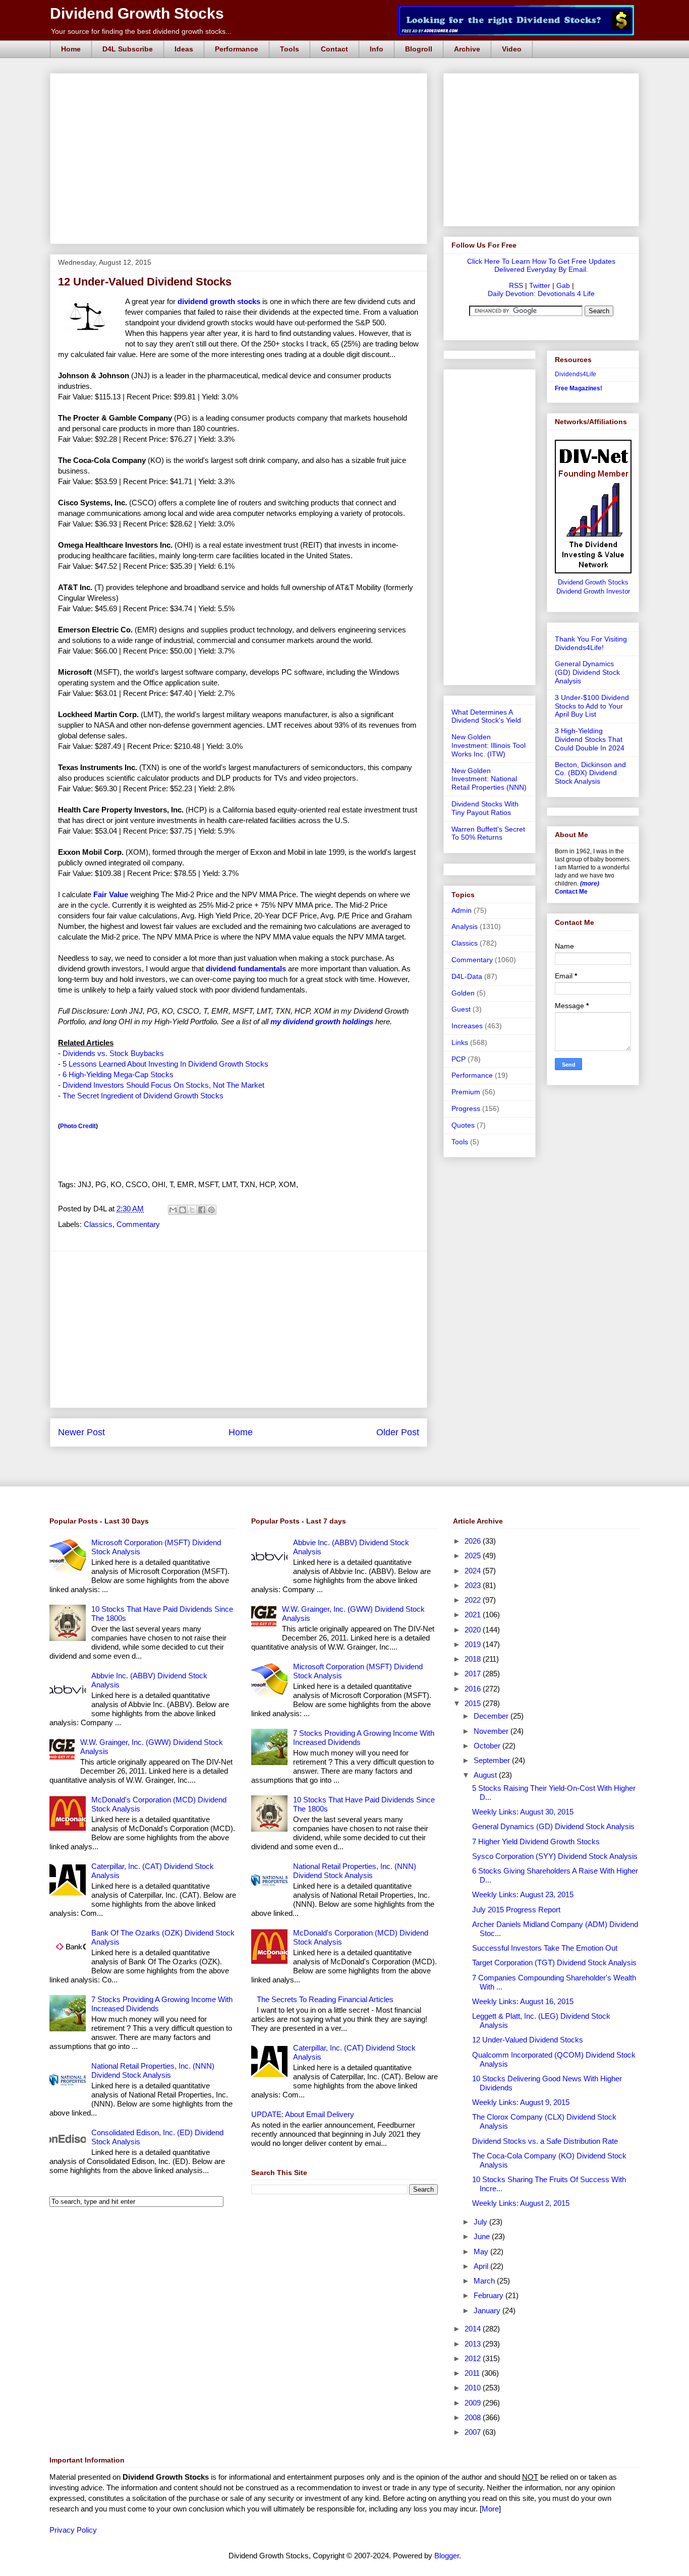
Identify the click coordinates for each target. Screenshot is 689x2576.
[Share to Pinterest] (211, 1210)
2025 (474, 1556)
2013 (474, 2344)
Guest (461, 1009)
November (492, 1731)
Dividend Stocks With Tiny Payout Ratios (485, 808)
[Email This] (173, 1210)
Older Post (398, 1432)
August (486, 1775)
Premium (466, 1092)
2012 (474, 2358)
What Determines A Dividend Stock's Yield (486, 716)
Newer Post (81, 1432)
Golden (463, 993)
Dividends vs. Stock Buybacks (113, 1053)
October (488, 1746)
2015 (474, 1703)
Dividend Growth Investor (593, 592)
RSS (516, 285)
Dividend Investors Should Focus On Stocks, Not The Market (163, 1085)
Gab (563, 285)
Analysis (465, 926)
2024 (474, 1571)
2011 (473, 2373)
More (490, 2509)
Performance (237, 49)
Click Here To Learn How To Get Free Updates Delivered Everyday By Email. (541, 265)
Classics (98, 1224)
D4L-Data (467, 976)
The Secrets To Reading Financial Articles (325, 1999)
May (482, 2251)
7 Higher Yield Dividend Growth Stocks (536, 1841)
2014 (474, 2329)
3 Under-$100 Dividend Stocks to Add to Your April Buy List (592, 706)
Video (512, 49)
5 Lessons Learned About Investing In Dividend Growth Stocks (165, 1064)
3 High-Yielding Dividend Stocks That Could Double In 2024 (590, 739)
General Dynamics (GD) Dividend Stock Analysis (587, 672)
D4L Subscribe (128, 49)
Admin (462, 910)
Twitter (540, 285)
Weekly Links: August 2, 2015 (521, 2203)
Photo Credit (78, 1126)
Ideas (184, 49)
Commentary (138, 1224)
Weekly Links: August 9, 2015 (521, 2102)
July (481, 2222)
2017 (474, 1674)
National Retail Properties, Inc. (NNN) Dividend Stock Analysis (153, 2070)
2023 (474, 1585)
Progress (466, 1108)
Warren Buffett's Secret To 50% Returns (488, 833)
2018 (474, 1659)
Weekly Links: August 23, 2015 (523, 1894)
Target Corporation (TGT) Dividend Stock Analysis (554, 1963)
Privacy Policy (73, 2530)
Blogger (447, 2556)
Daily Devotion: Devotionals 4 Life (541, 294)
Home (71, 49)
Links (460, 1042)
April (482, 2266)
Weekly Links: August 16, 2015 (523, 2001)
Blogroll (419, 49)
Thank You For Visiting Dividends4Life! (591, 643)
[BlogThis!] (183, 1210)
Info (377, 49)
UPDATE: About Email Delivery (303, 2114)
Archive (467, 49)
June (483, 2236)
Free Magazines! (579, 388)
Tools (290, 49)
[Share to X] (192, 1210)
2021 (474, 1615)
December (492, 1716)
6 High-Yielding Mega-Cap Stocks (118, 1074)
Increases (467, 1026)
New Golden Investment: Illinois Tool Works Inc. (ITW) (489, 745)
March (485, 2281)
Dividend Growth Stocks (137, 13)
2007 (474, 2432)
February (490, 2295)
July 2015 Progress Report (516, 1910)
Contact (334, 49)
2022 (474, 1600)
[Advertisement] (242, 85)
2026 (474, 1541)
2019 (474, 1644)
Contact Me (571, 892)
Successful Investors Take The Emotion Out (545, 1948)
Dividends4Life (576, 374)
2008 (474, 2417)
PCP (458, 1059)
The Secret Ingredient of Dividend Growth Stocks (143, 1096)
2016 (474, 1689)
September (493, 1760)
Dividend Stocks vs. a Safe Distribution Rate (545, 2141)
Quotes (463, 1125)
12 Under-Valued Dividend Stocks (528, 2040)
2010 (474, 2388)
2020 (474, 1630)
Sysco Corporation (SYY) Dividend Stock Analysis (555, 1856)
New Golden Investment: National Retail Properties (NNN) (489, 779)
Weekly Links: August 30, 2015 (523, 1812)
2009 (474, 2403)
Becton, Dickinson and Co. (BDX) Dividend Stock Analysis (590, 773)
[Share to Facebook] (202, 1210)
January (488, 2310)
